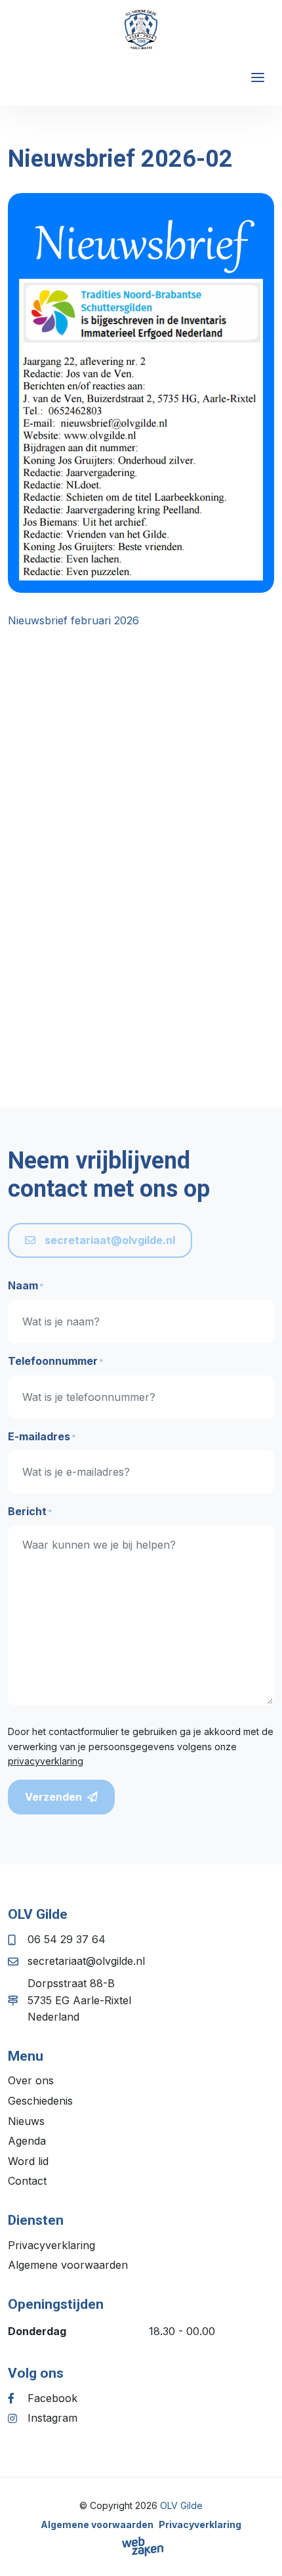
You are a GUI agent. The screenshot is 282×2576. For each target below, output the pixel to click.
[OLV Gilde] (141, 30)
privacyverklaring (46, 1761)
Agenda (27, 2141)
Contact (27, 2181)
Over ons (31, 2080)
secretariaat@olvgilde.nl (109, 1240)
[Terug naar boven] (256, 2550)
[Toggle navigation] (258, 77)
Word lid (28, 2161)
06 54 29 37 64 (67, 1939)
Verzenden (53, 1797)
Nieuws (26, 2121)
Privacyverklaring (51, 2245)
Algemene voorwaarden (68, 2265)
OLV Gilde (181, 2505)
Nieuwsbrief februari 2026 (73, 620)
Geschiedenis (40, 2101)
